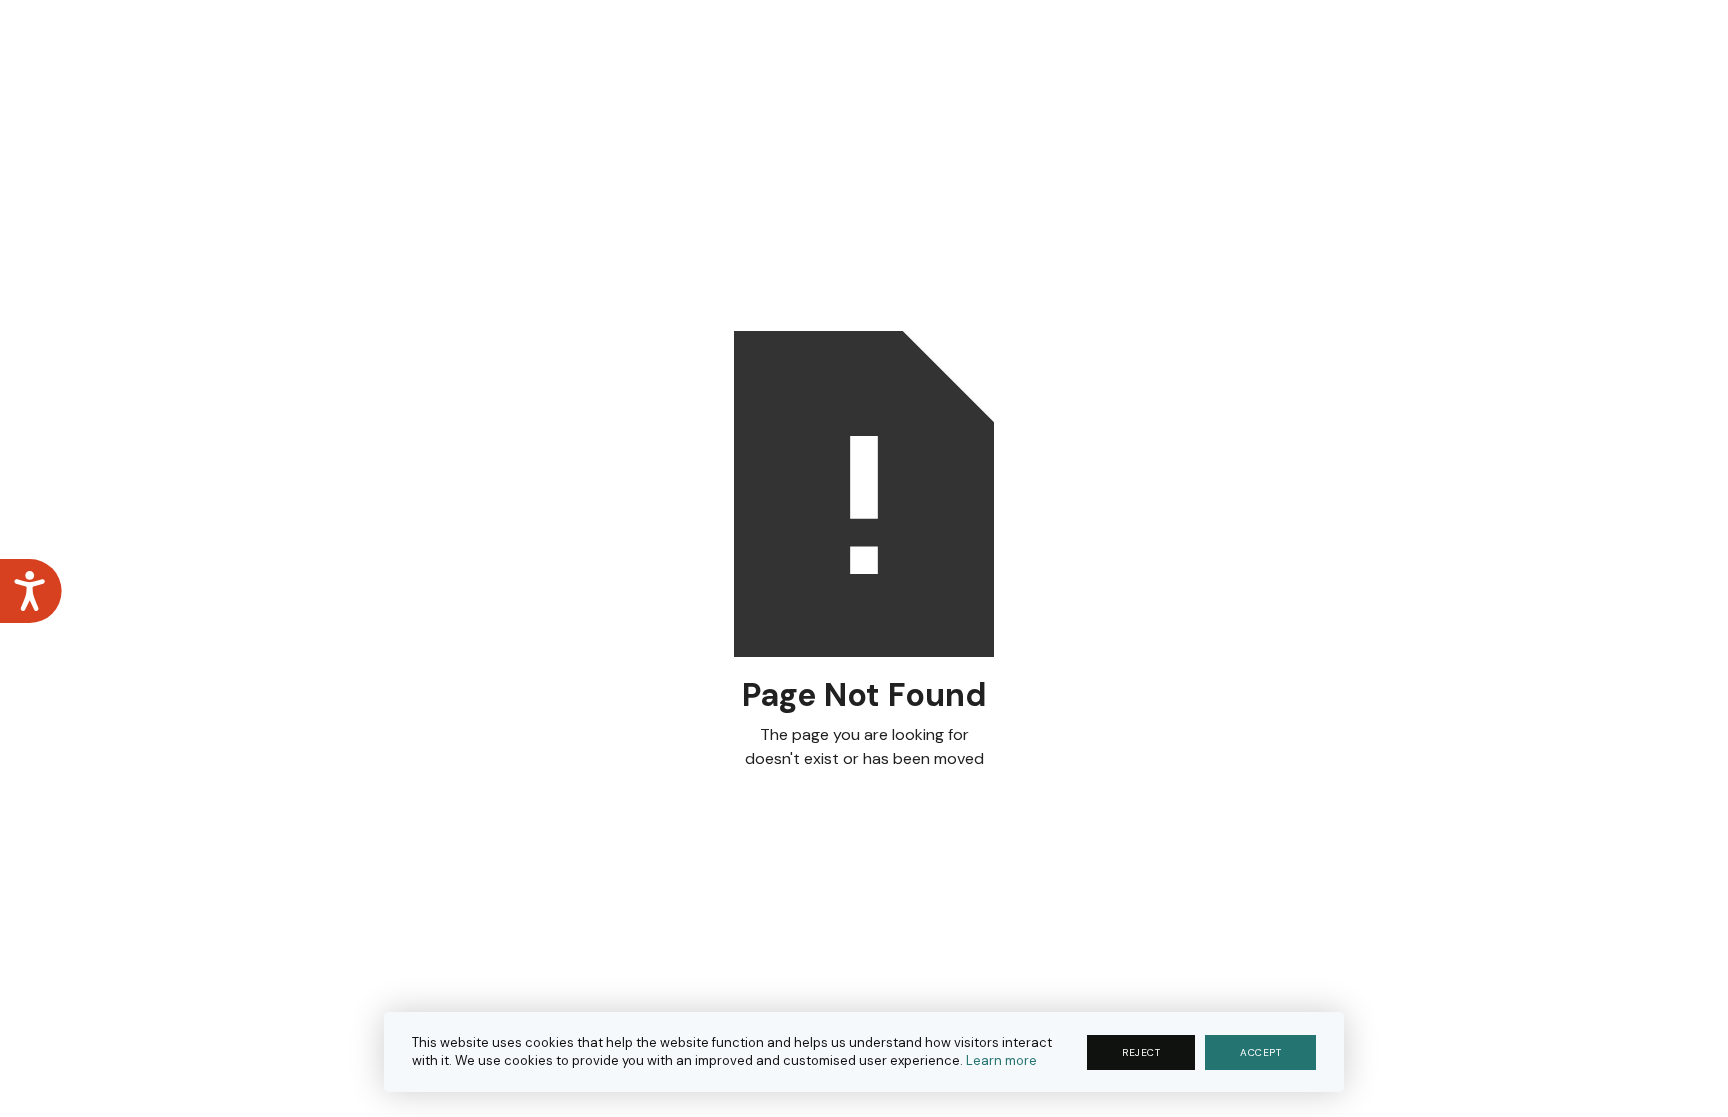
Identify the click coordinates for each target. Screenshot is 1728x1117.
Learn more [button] (1001, 1060)
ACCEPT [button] (1260, 1052)
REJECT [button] (1141, 1052)
